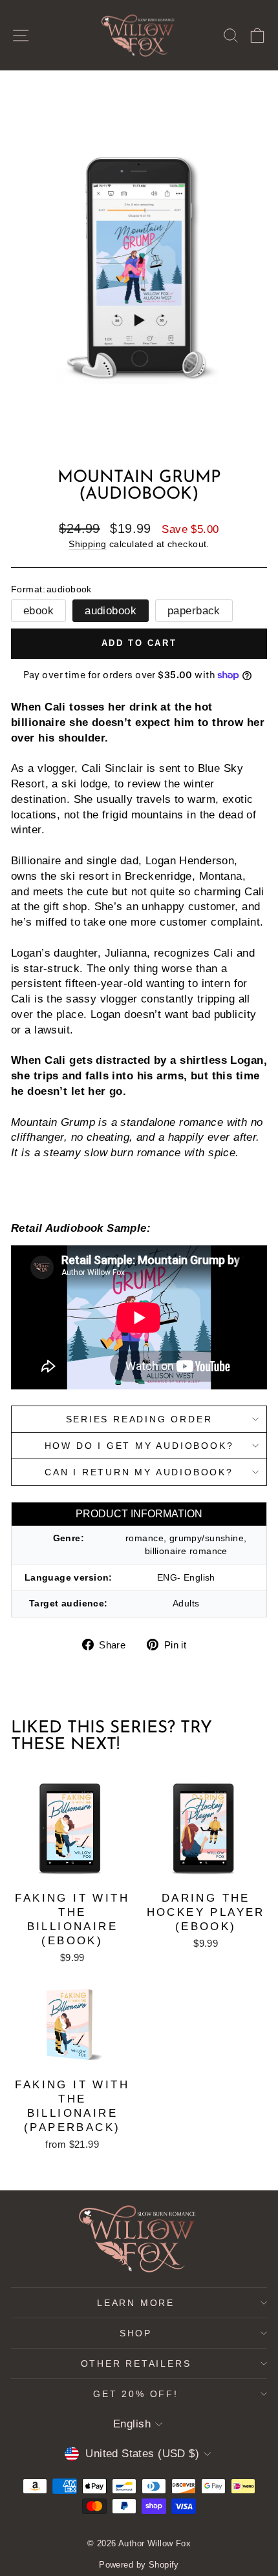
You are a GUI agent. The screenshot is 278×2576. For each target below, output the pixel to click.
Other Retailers (136, 2363)
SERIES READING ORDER (139, 1419)
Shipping (87, 544)
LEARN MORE (136, 2303)
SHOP (136, 2333)
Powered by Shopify (139, 2565)
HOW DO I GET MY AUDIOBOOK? (139, 1446)
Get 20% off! (136, 2394)
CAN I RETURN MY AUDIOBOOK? (139, 1472)
